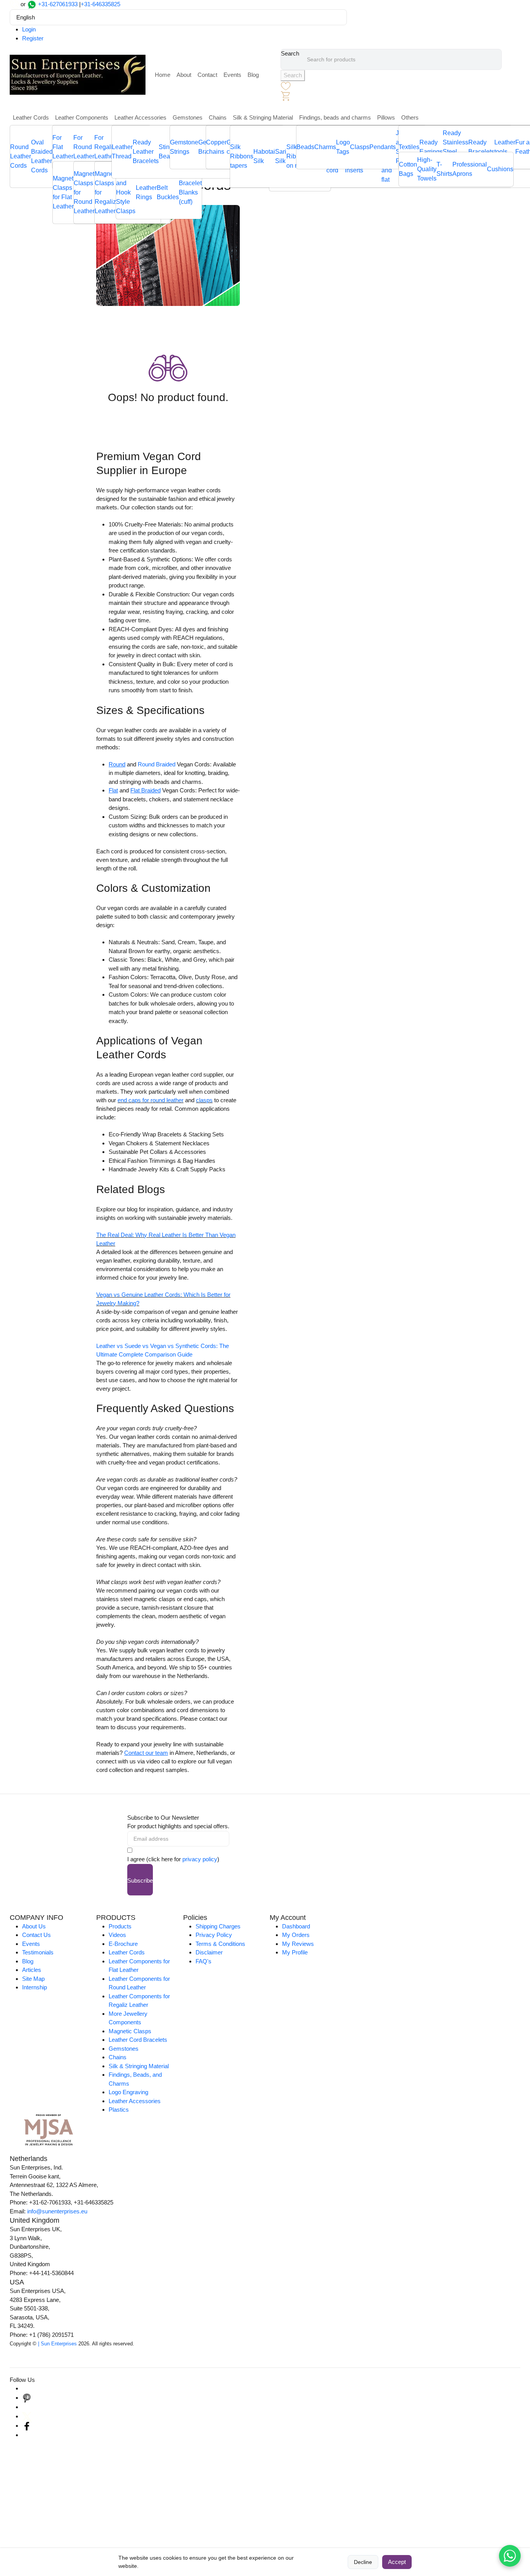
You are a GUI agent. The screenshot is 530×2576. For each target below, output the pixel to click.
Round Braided (157, 764)
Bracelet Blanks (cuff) (190, 192)
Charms (325, 147)
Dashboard (296, 1926)
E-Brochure (123, 1944)
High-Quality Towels (427, 169)
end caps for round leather (151, 1100)
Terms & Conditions (220, 1944)
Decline (363, 2562)
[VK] (27, 2435)
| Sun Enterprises (57, 2344)
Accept (397, 2562)
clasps (204, 1100)
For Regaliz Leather (105, 147)
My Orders (296, 1935)
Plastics (119, 2110)
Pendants (383, 147)
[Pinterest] (27, 2398)
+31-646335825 (100, 4)
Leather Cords (31, 117)
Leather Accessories (140, 117)
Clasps (360, 147)
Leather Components (82, 117)
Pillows (386, 117)
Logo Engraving (128, 2092)
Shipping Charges (218, 1926)
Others (410, 117)
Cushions (500, 169)
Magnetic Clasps (130, 2031)
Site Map (33, 1979)
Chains (218, 117)
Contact (207, 75)
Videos (117, 1935)
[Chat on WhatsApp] (510, 2556)
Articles (32, 1970)
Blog (253, 75)
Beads (305, 147)
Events (232, 75)
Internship (35, 1987)
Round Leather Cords (21, 156)
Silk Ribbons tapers (242, 156)
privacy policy (200, 1859)
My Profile (295, 1952)
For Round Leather (84, 147)
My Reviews (298, 1944)
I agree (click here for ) (173, 1859)
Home (163, 75)
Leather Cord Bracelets (138, 2040)
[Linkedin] (27, 2407)
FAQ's (204, 1961)
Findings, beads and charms (335, 117)
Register (33, 38)
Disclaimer (209, 1952)
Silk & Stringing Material (263, 117)
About (184, 75)
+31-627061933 (58, 4)
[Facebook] (27, 2426)
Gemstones (188, 117)
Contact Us (36, 1935)
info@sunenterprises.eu (57, 2211)
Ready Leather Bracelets (146, 152)
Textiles (409, 147)
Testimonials (38, 1952)
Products (120, 1926)
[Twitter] (27, 2416)
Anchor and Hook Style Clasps (126, 192)
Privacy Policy (214, 1935)
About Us (34, 1926)
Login (29, 29)
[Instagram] (27, 2388)
